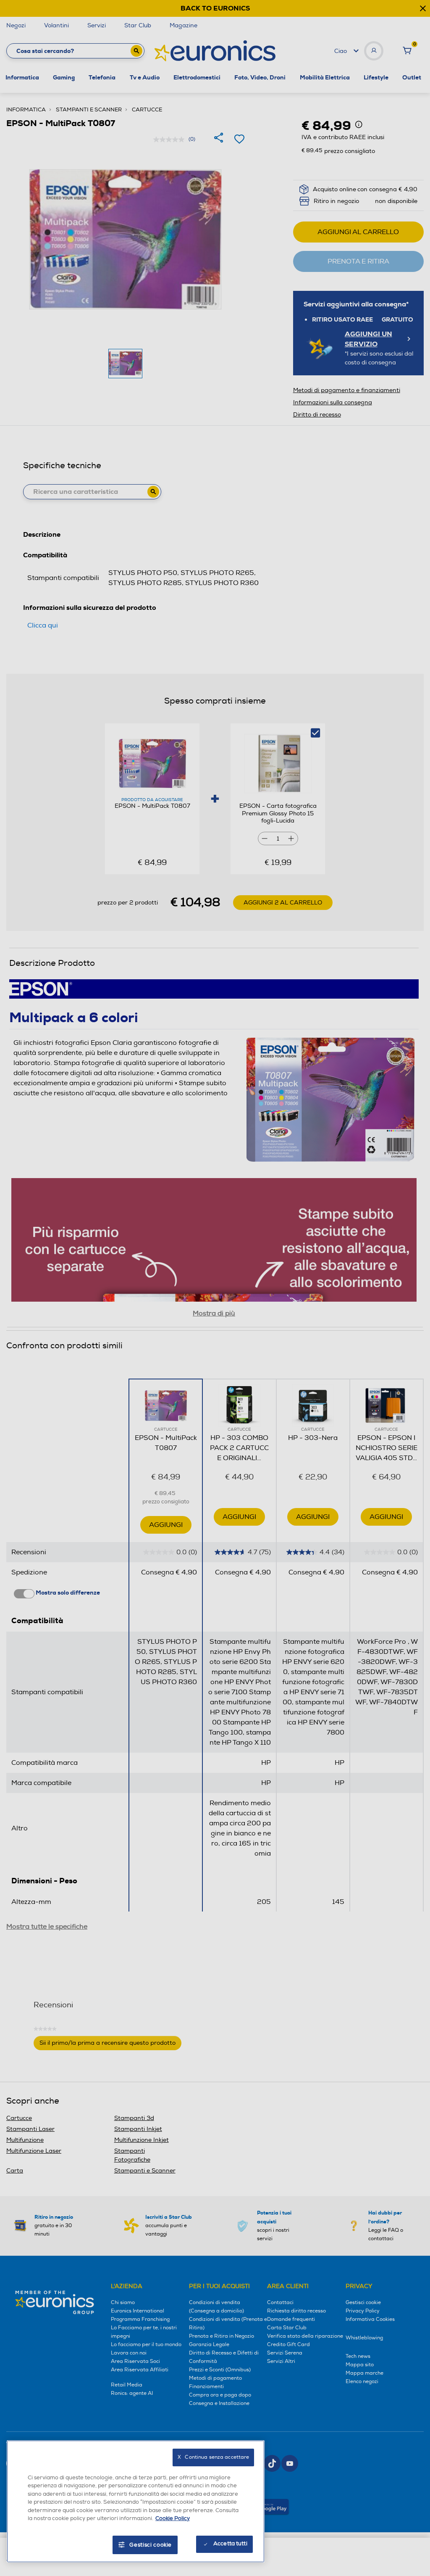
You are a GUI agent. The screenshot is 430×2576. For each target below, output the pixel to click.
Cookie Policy (173, 2518)
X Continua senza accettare (213, 2457)
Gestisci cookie (151, 2545)
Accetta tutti (230, 2544)
